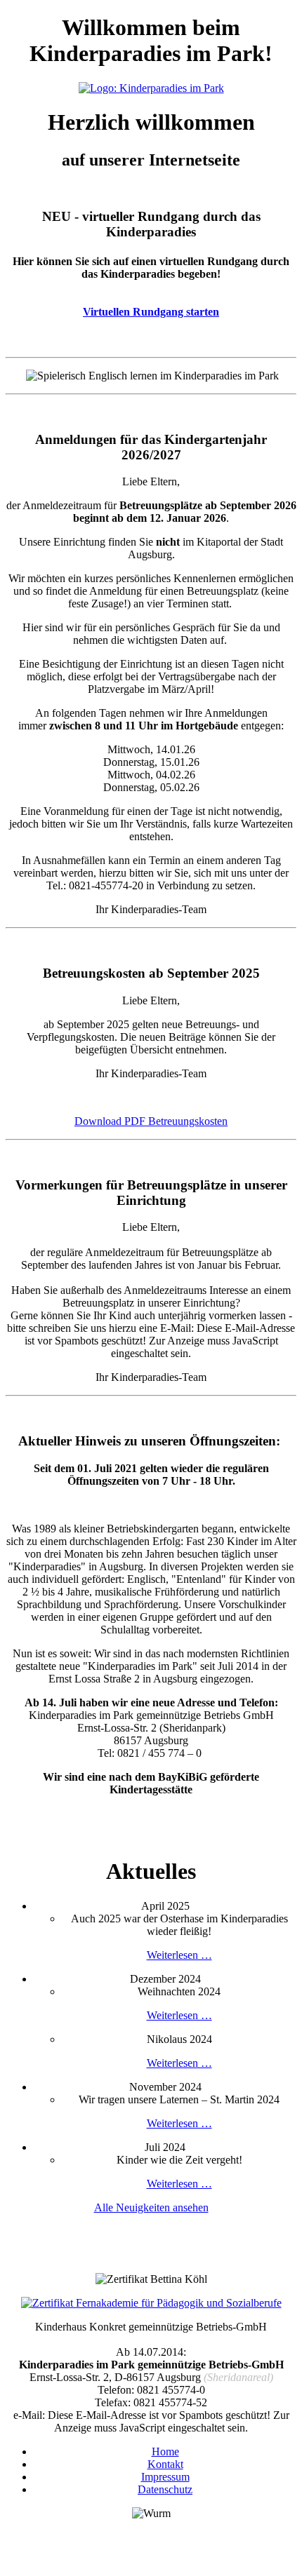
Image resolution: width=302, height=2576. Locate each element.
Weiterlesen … (179, 1955)
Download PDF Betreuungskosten (151, 1121)
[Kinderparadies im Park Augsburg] (151, 88)
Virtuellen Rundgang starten (151, 312)
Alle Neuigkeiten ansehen (151, 2207)
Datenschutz (165, 2489)
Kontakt (165, 2464)
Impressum (165, 2477)
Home (165, 2452)
